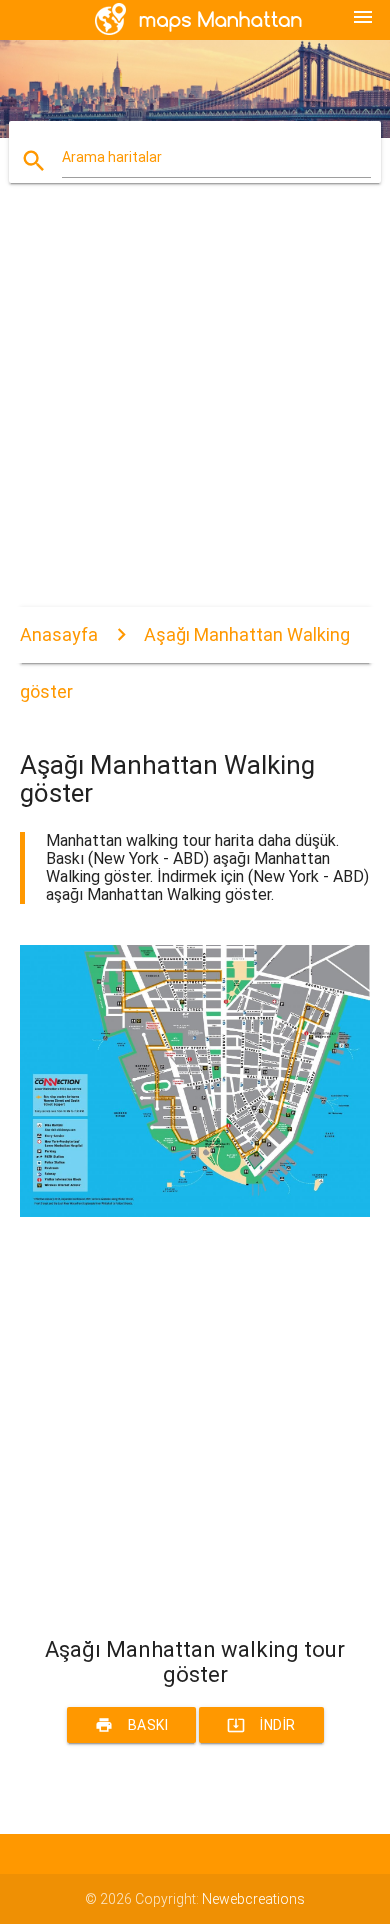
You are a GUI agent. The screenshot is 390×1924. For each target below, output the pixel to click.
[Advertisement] (195, 412)
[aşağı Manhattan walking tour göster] (195, 1212)
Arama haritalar (112, 157)
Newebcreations (253, 1899)
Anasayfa (59, 634)
